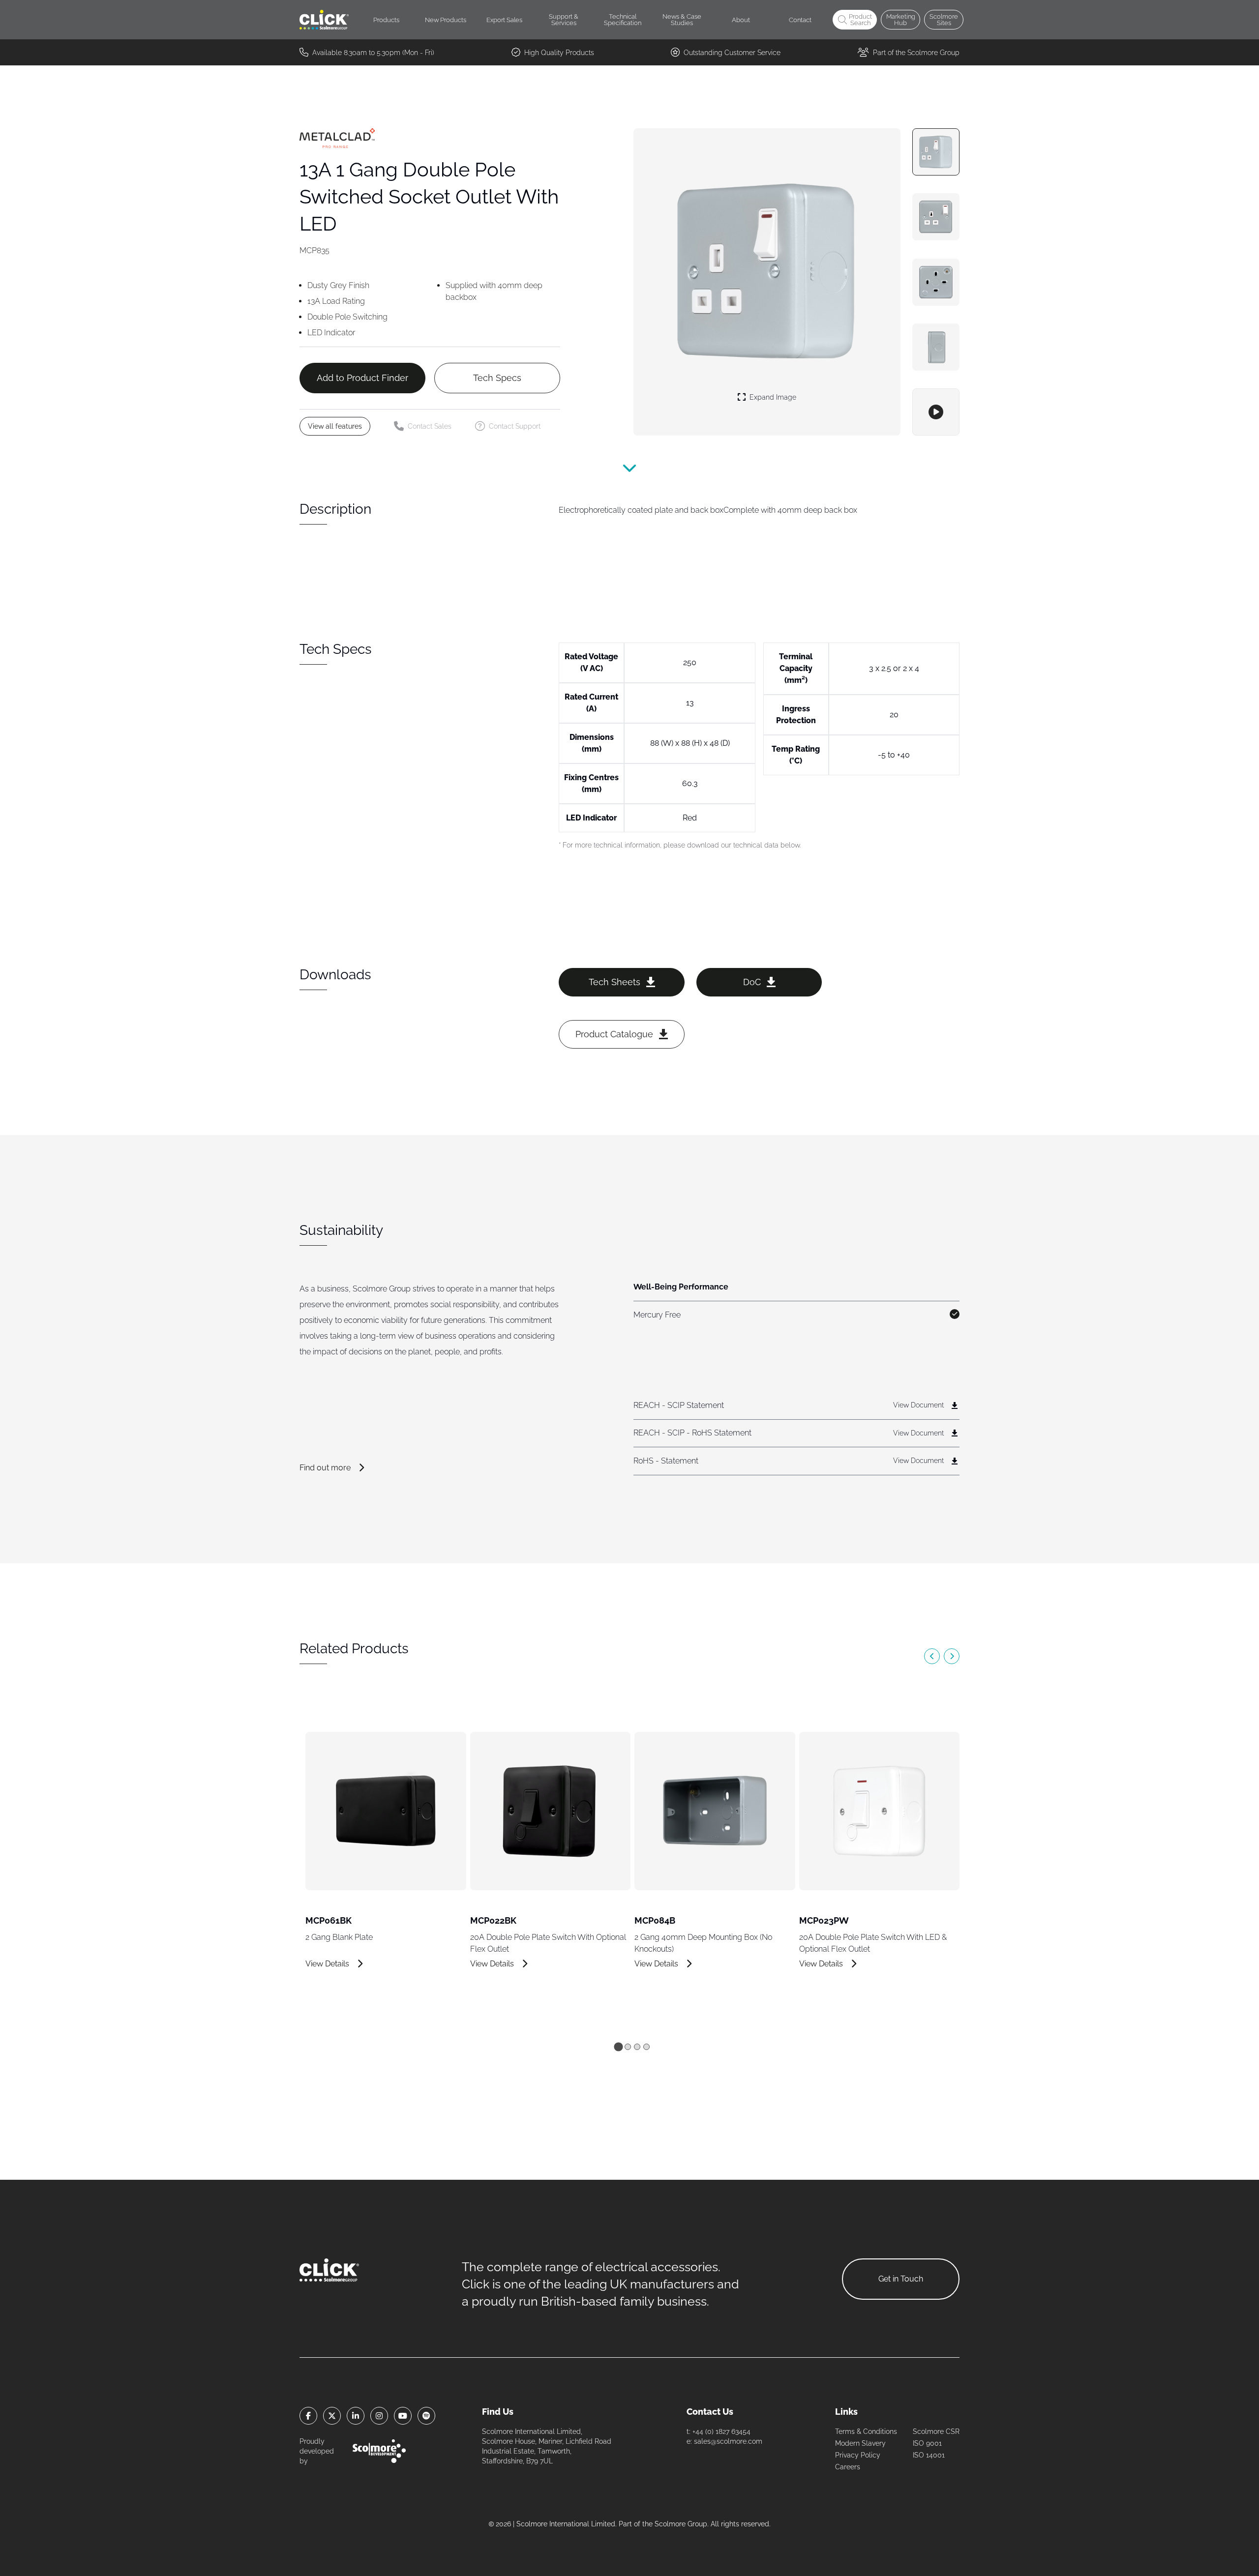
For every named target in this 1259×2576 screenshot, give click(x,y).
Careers (848, 2467)
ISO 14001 (929, 2455)
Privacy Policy (858, 2455)
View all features (335, 426)
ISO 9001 (927, 2443)
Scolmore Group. (682, 2524)
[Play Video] (936, 412)
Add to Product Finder (362, 378)
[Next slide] (952, 1656)
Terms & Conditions (866, 2431)
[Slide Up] (629, 473)
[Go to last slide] (932, 1656)
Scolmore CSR (936, 2431)
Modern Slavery (860, 2443)
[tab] (618, 2047)
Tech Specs (497, 378)
